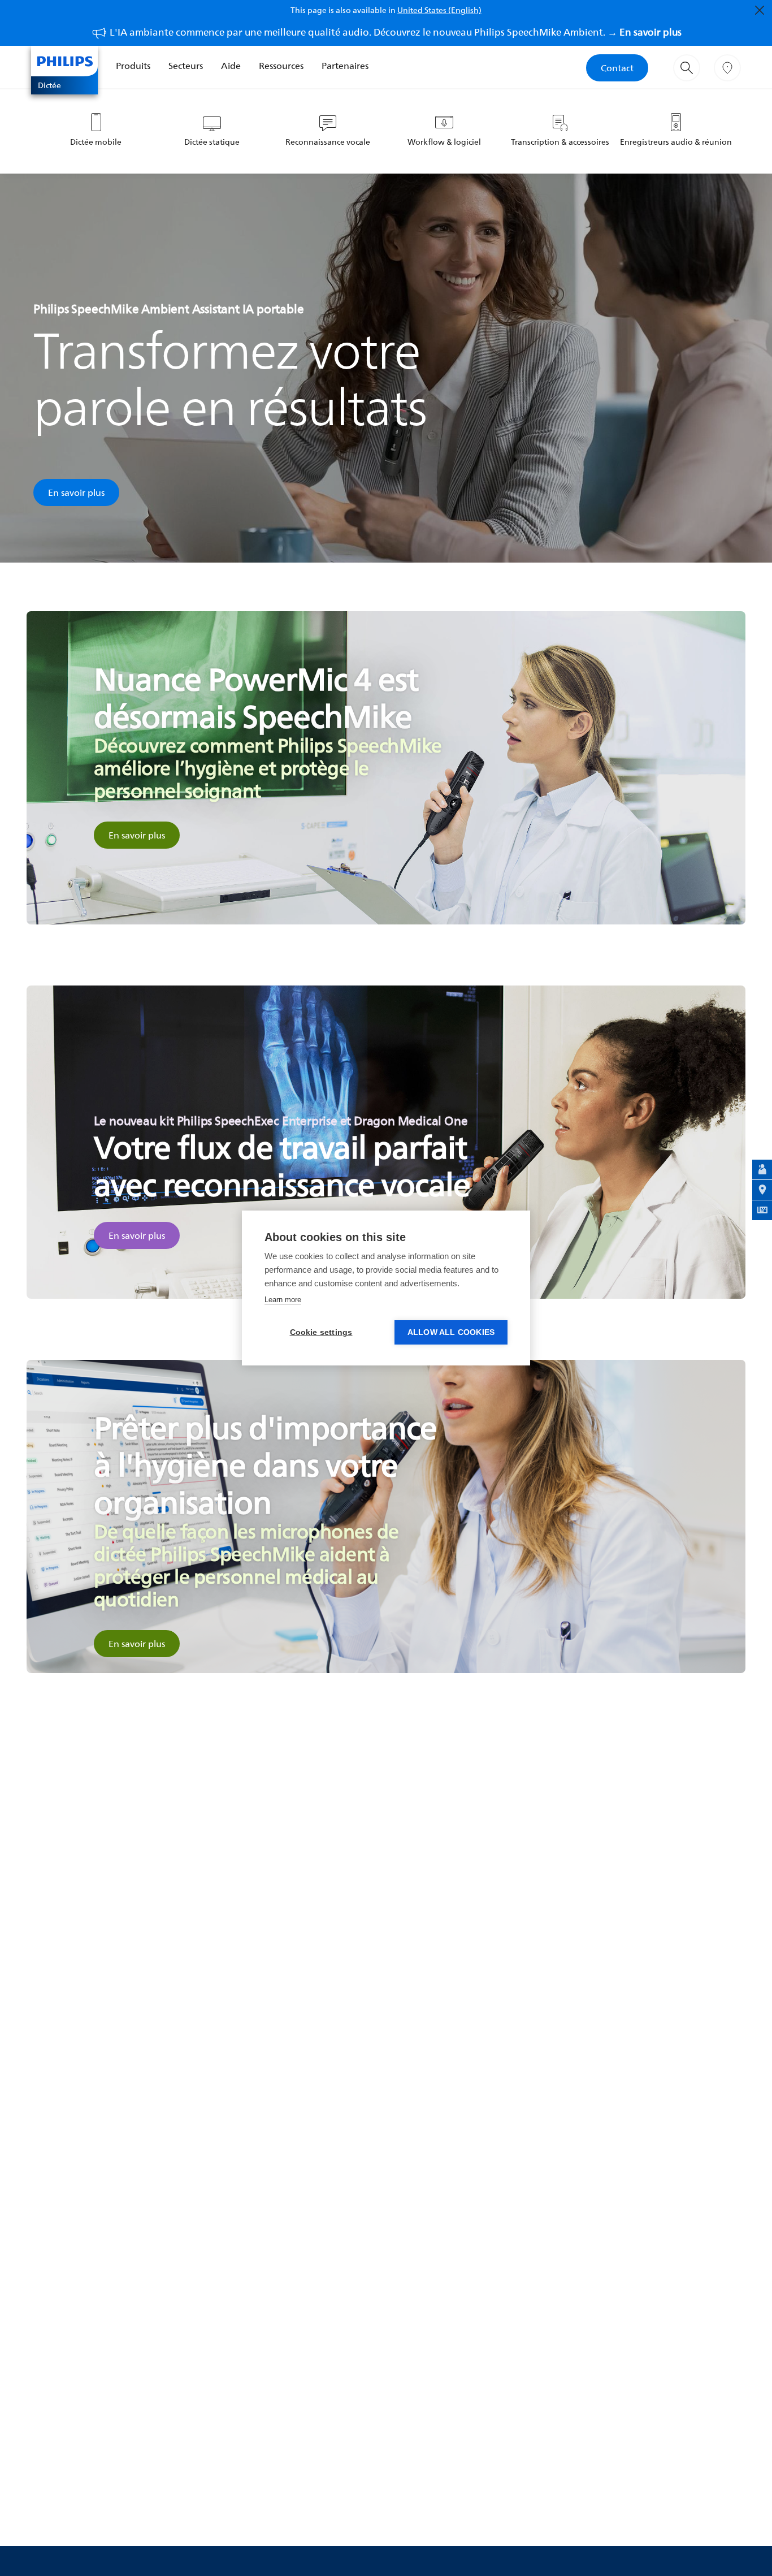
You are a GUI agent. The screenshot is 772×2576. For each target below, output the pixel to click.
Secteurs (186, 66)
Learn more (283, 1300)
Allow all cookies (451, 1332)
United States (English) (439, 10)
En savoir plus (76, 492)
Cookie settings (321, 1332)
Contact (617, 68)
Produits (133, 66)
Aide (231, 66)
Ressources (281, 66)
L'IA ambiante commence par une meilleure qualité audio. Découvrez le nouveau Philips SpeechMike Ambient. (396, 32)
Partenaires (345, 66)
